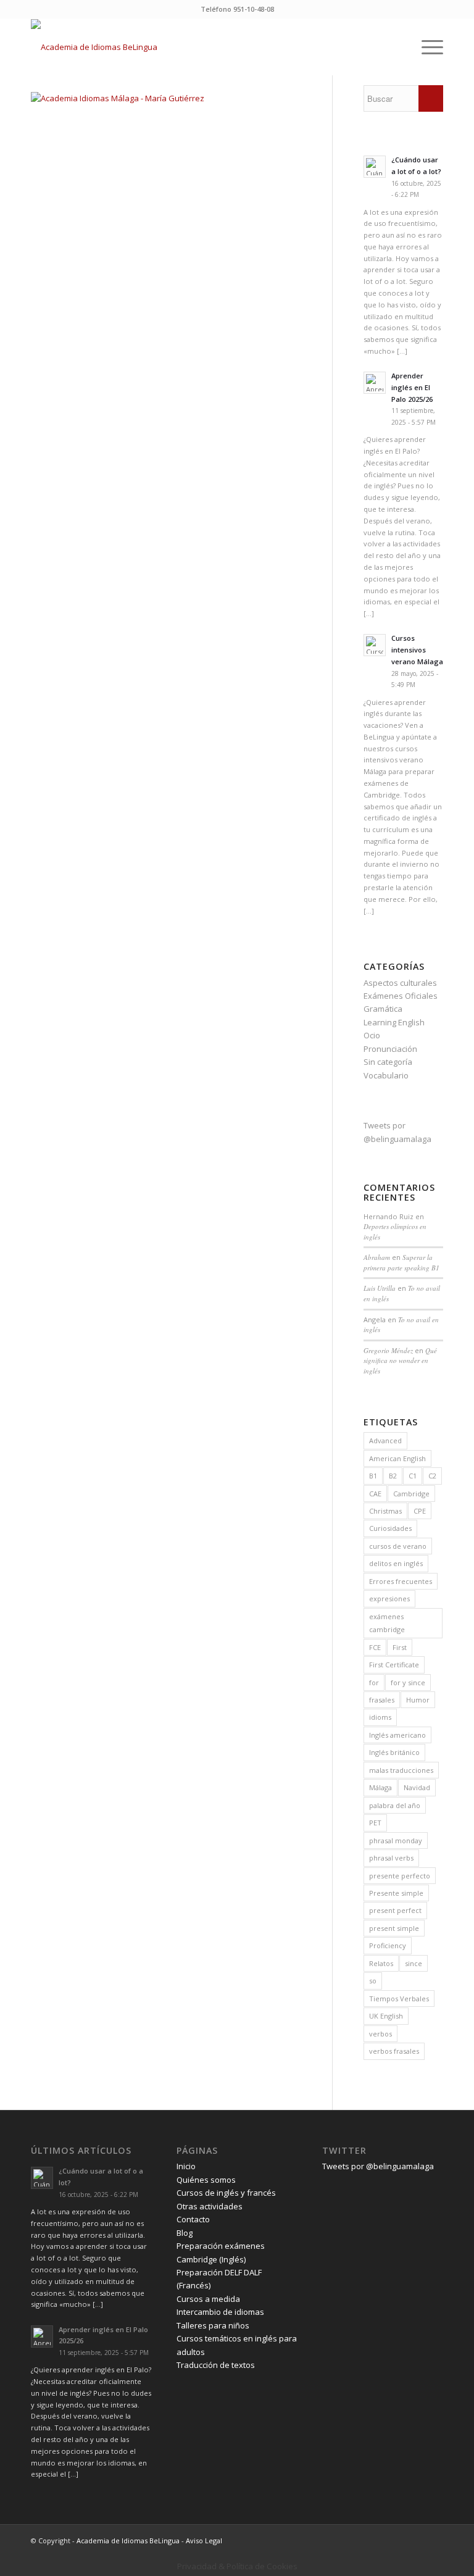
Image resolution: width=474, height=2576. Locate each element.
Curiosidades (390, 1528)
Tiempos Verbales (399, 1999)
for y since (408, 1682)
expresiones (389, 1599)
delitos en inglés (396, 1563)
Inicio (186, 2166)
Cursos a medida (208, 2299)
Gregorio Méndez (388, 1350)
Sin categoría (388, 1062)
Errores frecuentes (401, 1581)
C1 (413, 1476)
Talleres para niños (213, 2325)
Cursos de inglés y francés (226, 2193)
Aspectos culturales (400, 983)
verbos (380, 2034)
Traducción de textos (216, 2365)
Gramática (383, 1009)
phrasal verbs (391, 1858)
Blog (185, 2233)
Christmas (385, 1511)
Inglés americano (397, 1735)
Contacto (193, 2219)
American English (397, 1458)
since (414, 1963)
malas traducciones (401, 1770)
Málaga (380, 1787)
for (374, 1682)
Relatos (381, 1963)
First (400, 1647)
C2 (432, 1476)
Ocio (372, 1035)
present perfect (395, 1910)
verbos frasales (394, 2051)
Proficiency (388, 1945)
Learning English (394, 1022)
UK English (386, 2016)
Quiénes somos (206, 2180)
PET (375, 1823)
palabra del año (395, 1805)
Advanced (385, 1440)
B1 (373, 1476)
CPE (420, 1511)
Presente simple (396, 1893)
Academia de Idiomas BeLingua (128, 2541)
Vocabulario (386, 1075)
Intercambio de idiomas (220, 2312)
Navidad (417, 1787)
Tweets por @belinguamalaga (378, 2166)
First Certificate (394, 1665)
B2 (393, 1476)
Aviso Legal (204, 2541)
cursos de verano (398, 1546)
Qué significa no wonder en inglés (400, 1361)
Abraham (377, 1257)
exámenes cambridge (387, 1623)
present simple (394, 1928)
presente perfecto (400, 1876)
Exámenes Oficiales (401, 996)
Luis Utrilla (380, 1288)
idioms (380, 1717)
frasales (382, 1700)
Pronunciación (390, 1049)
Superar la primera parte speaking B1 (401, 1262)
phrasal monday (396, 1840)
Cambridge (411, 1494)
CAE (375, 1494)
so (373, 1981)
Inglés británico (394, 1752)
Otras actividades (210, 2206)
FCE (375, 1647)
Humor (418, 1700)
